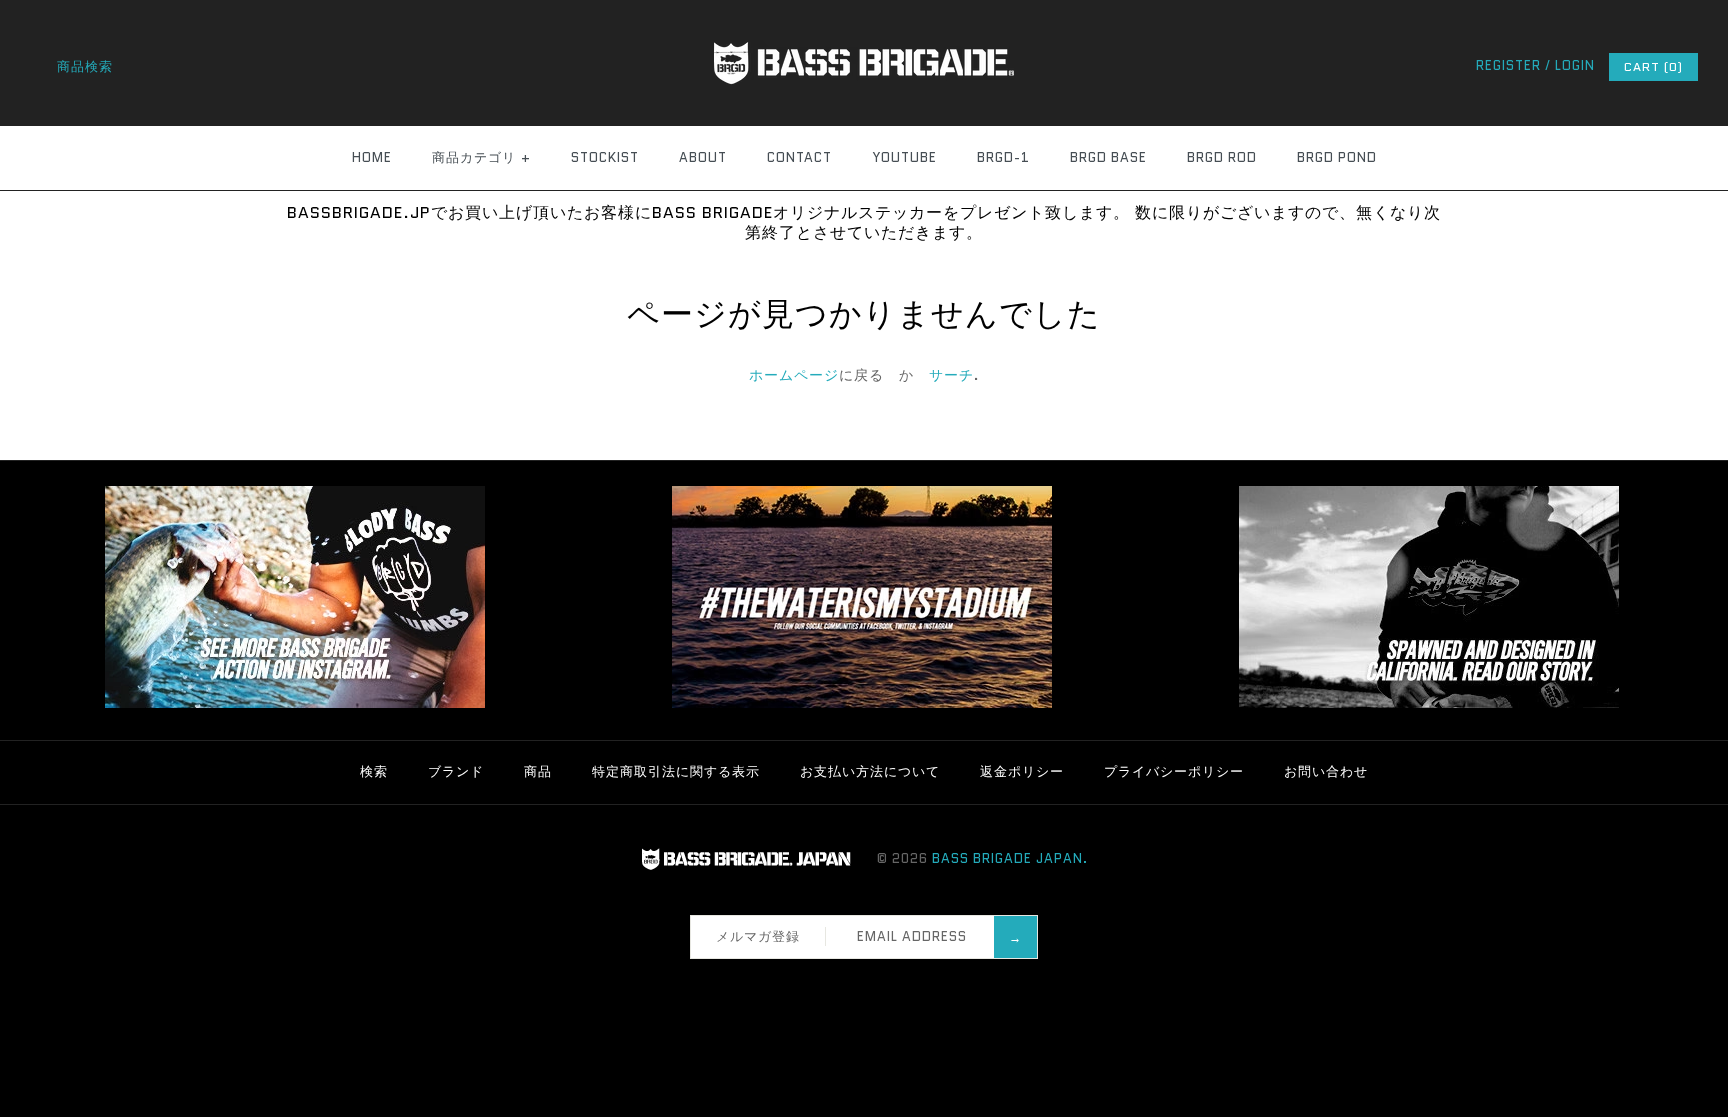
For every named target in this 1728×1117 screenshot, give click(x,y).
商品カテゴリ (481, 157)
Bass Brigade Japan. (1010, 858)
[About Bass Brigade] (1429, 703)
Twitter (845, 984)
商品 (538, 771)
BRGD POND (1337, 157)
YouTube (904, 157)
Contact (799, 157)
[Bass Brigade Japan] (864, 11)
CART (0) (1653, 66)
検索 (374, 771)
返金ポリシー (1022, 771)
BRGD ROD (1222, 157)
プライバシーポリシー (1174, 771)
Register (1508, 65)
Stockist (605, 157)
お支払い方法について (870, 771)
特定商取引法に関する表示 (676, 771)
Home (372, 157)
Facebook (819, 984)
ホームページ (794, 375)
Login (1575, 65)
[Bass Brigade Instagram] (295, 703)
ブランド (456, 771)
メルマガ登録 (758, 936)
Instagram (871, 984)
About (703, 157)
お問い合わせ (1326, 771)
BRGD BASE (1108, 157)
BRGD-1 (1003, 157)
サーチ (951, 375)
